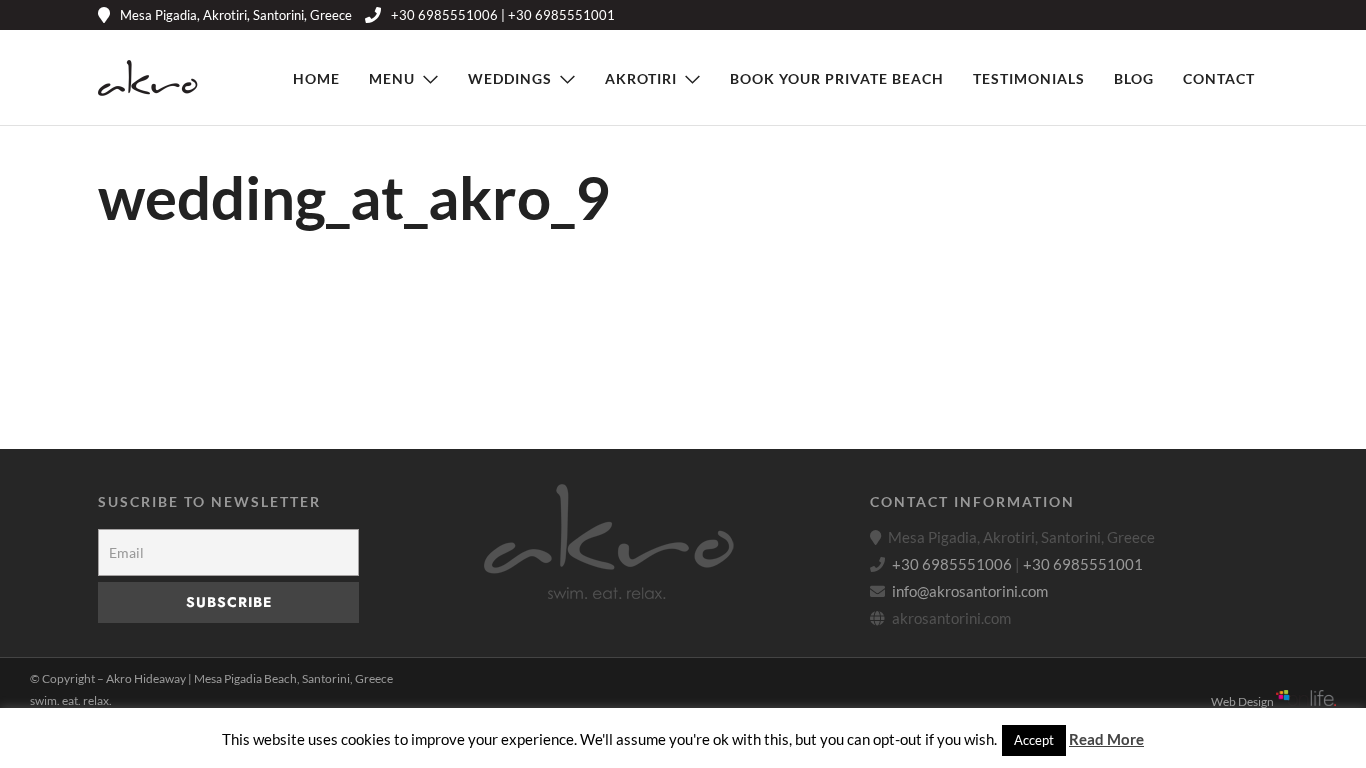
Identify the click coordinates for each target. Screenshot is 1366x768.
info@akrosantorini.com (970, 591)
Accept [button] (1034, 740)
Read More (1106, 739)
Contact (1219, 78)
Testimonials (1029, 78)
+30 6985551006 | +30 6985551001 (503, 15)
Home (316, 78)
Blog (1134, 78)
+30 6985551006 (952, 564)
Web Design (1243, 701)
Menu (392, 78)
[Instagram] (1229, 15)
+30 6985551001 (1083, 564)
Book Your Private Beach (837, 78)
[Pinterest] (1199, 15)
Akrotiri (641, 78)
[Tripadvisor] (1259, 15)
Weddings (510, 78)
